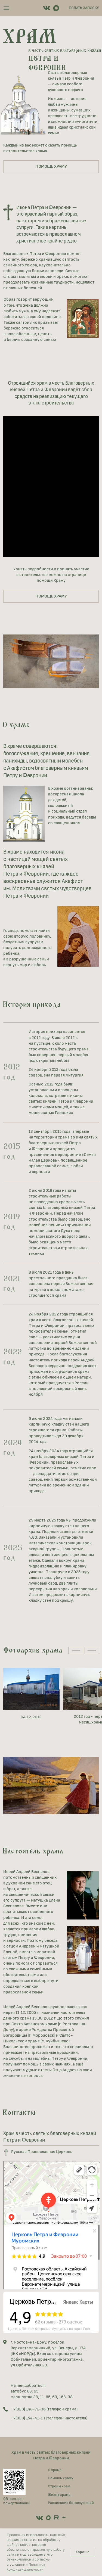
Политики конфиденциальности (26, 2567)
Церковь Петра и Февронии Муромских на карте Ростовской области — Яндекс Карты (53, 2329)
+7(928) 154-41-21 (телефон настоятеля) (49, 2418)
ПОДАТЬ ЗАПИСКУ (84, 8)
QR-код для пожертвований (17, 2501)
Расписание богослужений (71, 2503)
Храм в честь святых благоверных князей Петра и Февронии (51, 2455)
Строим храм (59, 2486)
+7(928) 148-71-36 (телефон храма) (44, 2409)
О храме (55, 2470)
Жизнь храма (59, 2495)
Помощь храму (61, 2478)
